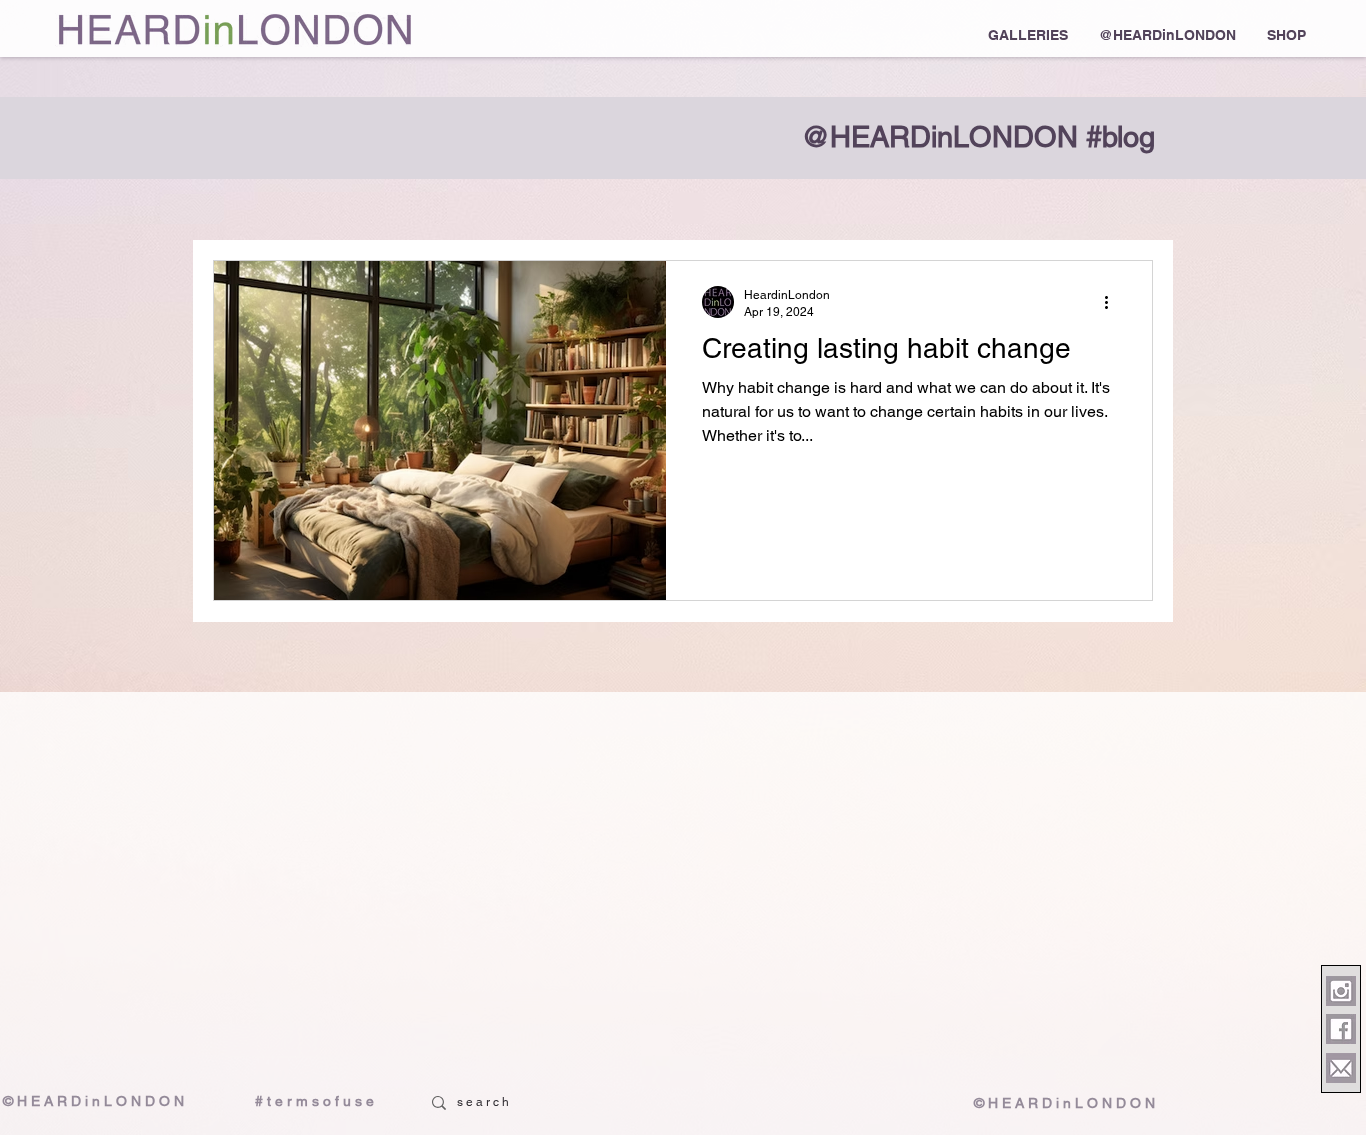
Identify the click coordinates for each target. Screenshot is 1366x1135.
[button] (1027, 35)
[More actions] (1113, 302)
